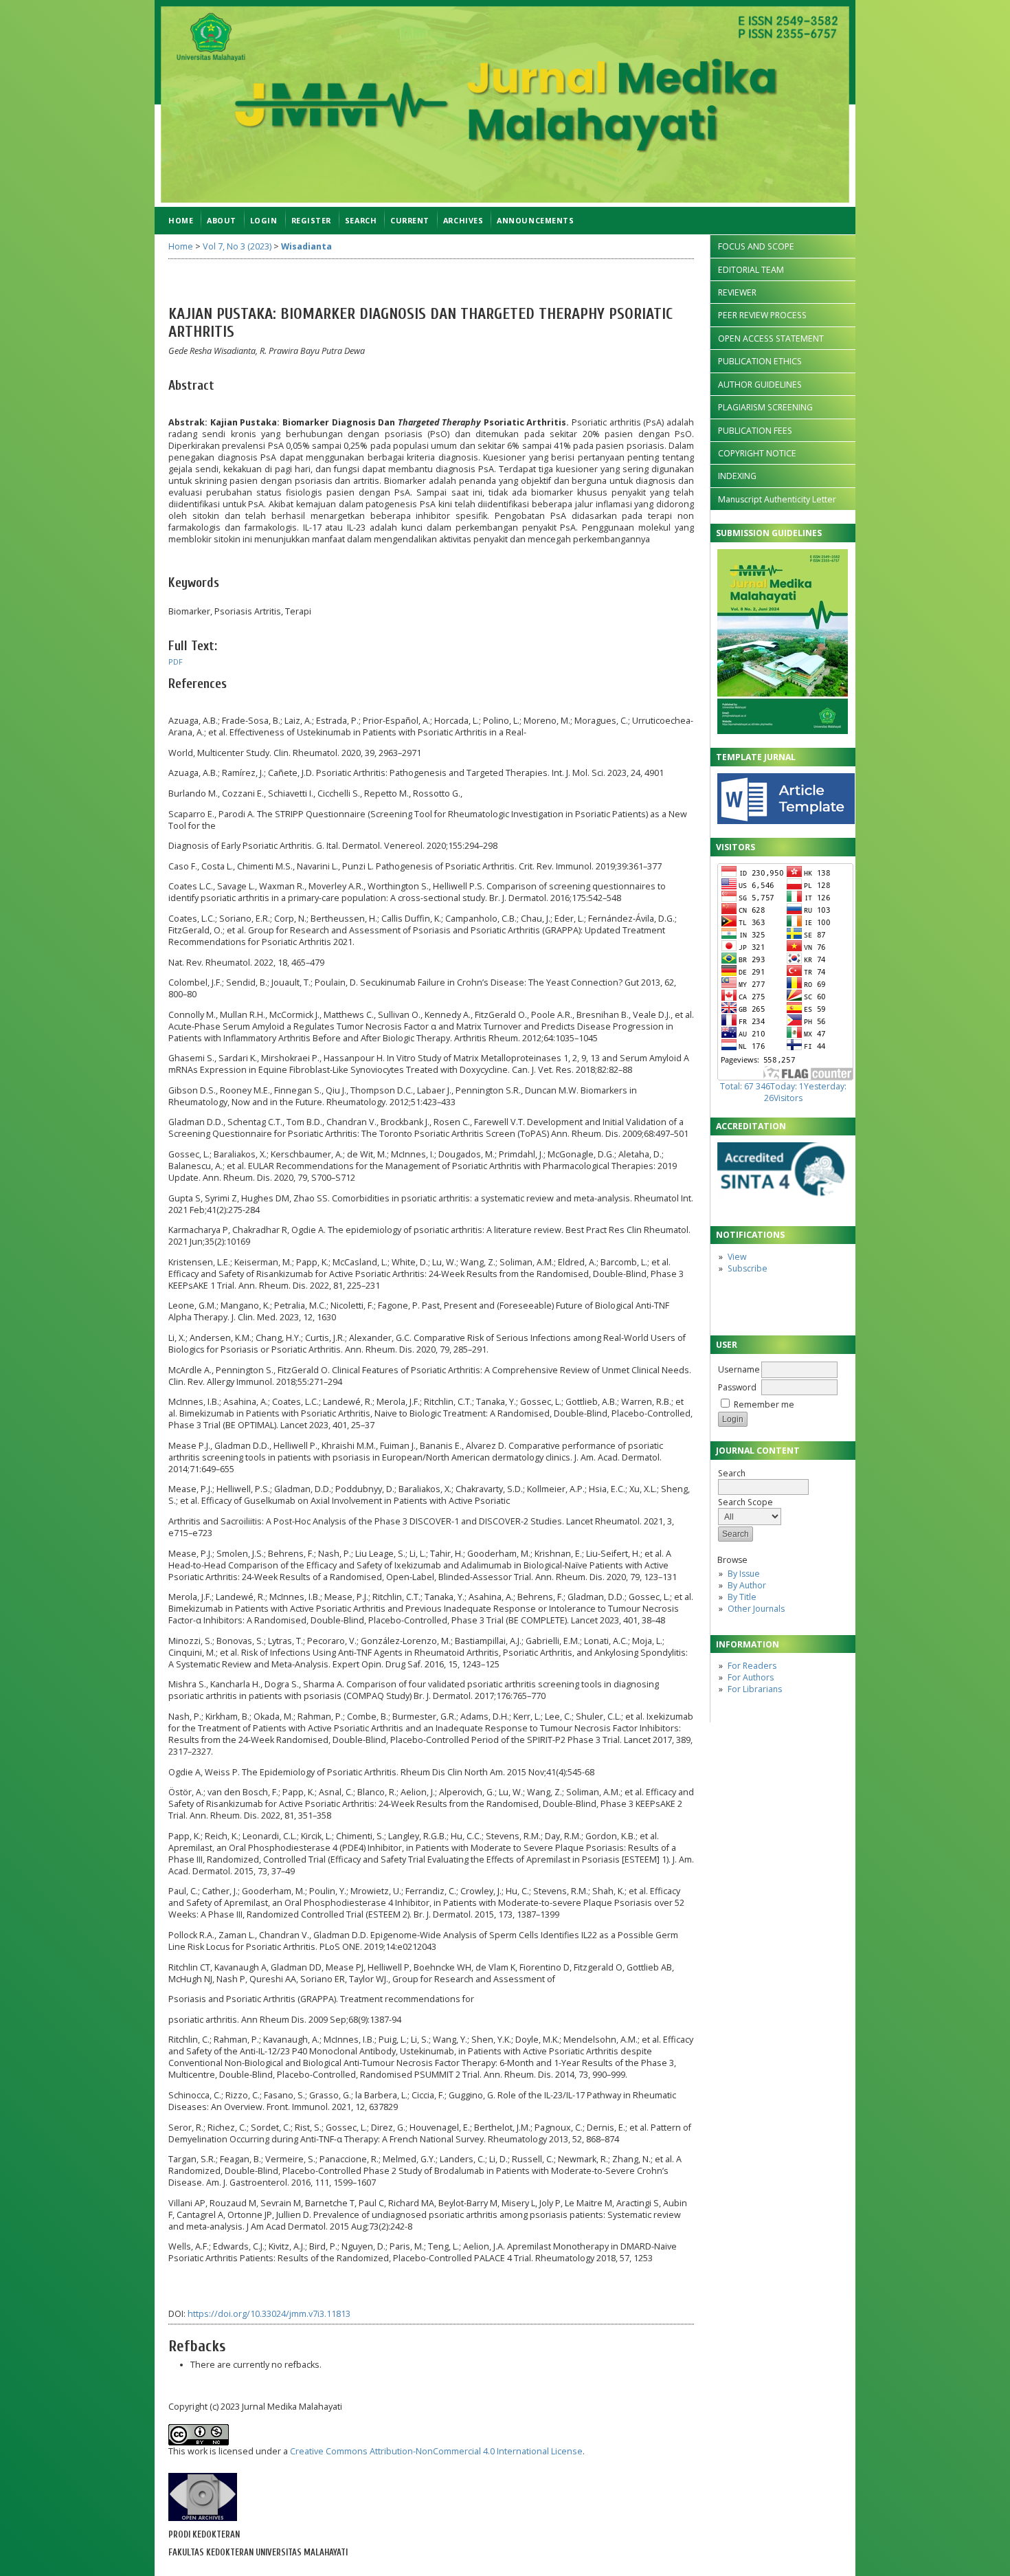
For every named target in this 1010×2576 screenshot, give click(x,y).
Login (264, 220)
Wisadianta (306, 246)
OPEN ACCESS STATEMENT (771, 338)
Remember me (764, 1404)
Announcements (535, 220)
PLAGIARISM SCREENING (765, 407)
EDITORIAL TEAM (751, 270)
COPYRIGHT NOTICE (757, 453)
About (222, 220)
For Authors (751, 1677)
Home (181, 220)
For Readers (752, 1666)
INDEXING (737, 476)
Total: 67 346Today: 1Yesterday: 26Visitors (783, 1092)
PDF (176, 662)
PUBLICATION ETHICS (760, 361)
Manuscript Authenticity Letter (777, 499)
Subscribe (748, 1268)
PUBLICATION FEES (755, 431)
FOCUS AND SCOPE (756, 246)
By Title (742, 1597)
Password (737, 1387)
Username (739, 1369)
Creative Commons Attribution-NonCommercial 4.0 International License (436, 2451)
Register (311, 220)
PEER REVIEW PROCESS (762, 315)
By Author (747, 1585)
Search (732, 1473)
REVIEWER (737, 292)
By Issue (744, 1574)
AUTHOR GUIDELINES (760, 385)
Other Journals (756, 1609)
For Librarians (755, 1689)
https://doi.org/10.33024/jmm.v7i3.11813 (269, 2314)
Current (410, 220)
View (737, 1257)
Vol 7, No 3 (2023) (237, 246)
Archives (463, 220)
